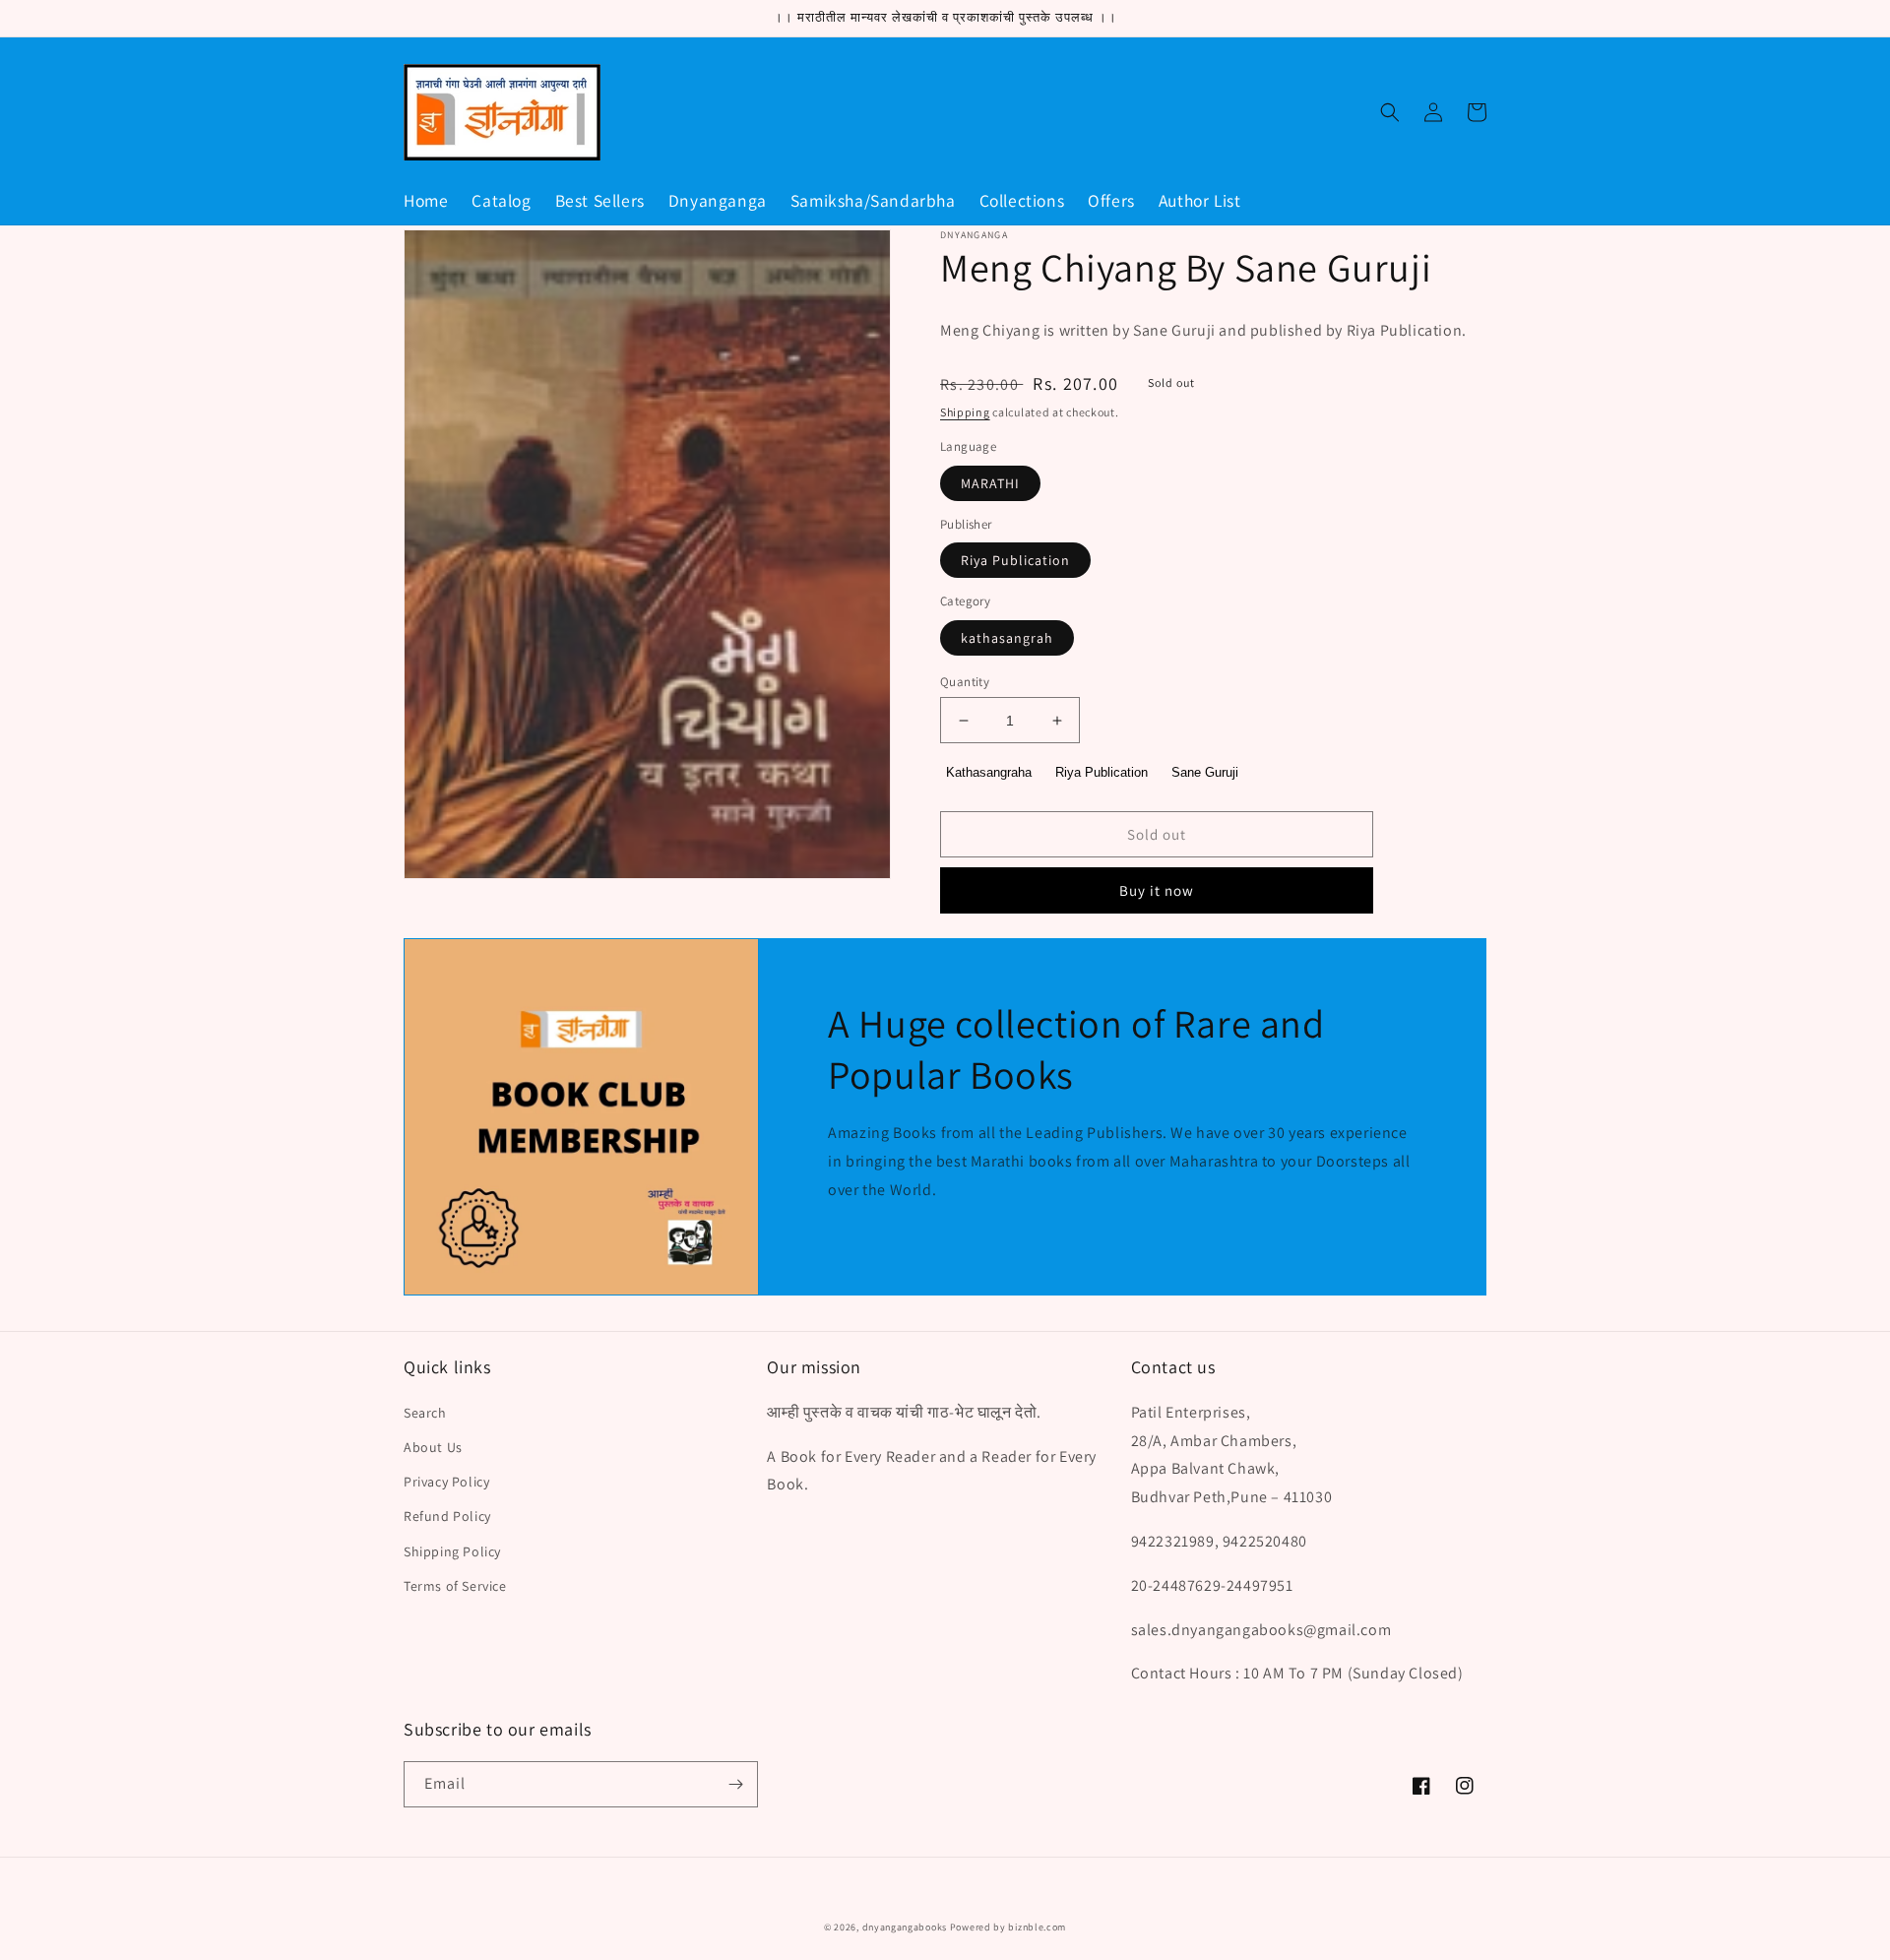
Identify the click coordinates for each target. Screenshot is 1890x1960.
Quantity (965, 682)
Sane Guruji (1205, 772)
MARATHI (990, 483)
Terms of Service (455, 1586)
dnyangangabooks (905, 1927)
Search (425, 1413)
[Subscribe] (735, 1784)
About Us (433, 1447)
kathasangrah (1007, 638)
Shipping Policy (452, 1551)
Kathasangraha (989, 772)
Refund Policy (447, 1516)
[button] (1390, 112)
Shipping (965, 412)
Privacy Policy (446, 1482)
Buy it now (1157, 890)
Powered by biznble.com (1008, 1927)
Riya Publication (1015, 560)
